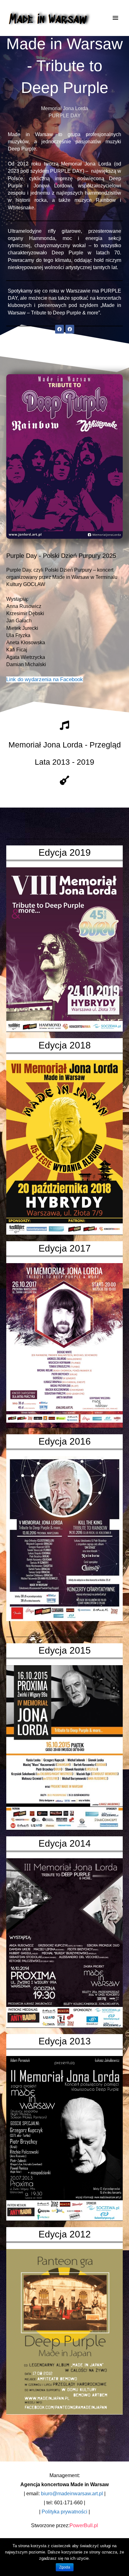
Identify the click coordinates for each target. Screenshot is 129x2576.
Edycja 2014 (65, 1843)
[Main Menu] (116, 18)
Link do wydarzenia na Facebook (45, 679)
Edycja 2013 (65, 2041)
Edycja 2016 (65, 1441)
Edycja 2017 (65, 1248)
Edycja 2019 (65, 852)
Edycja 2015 (65, 1650)
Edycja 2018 (65, 1045)
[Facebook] (59, 329)
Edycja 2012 (65, 2234)
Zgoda (65, 2567)
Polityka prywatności (64, 2512)
